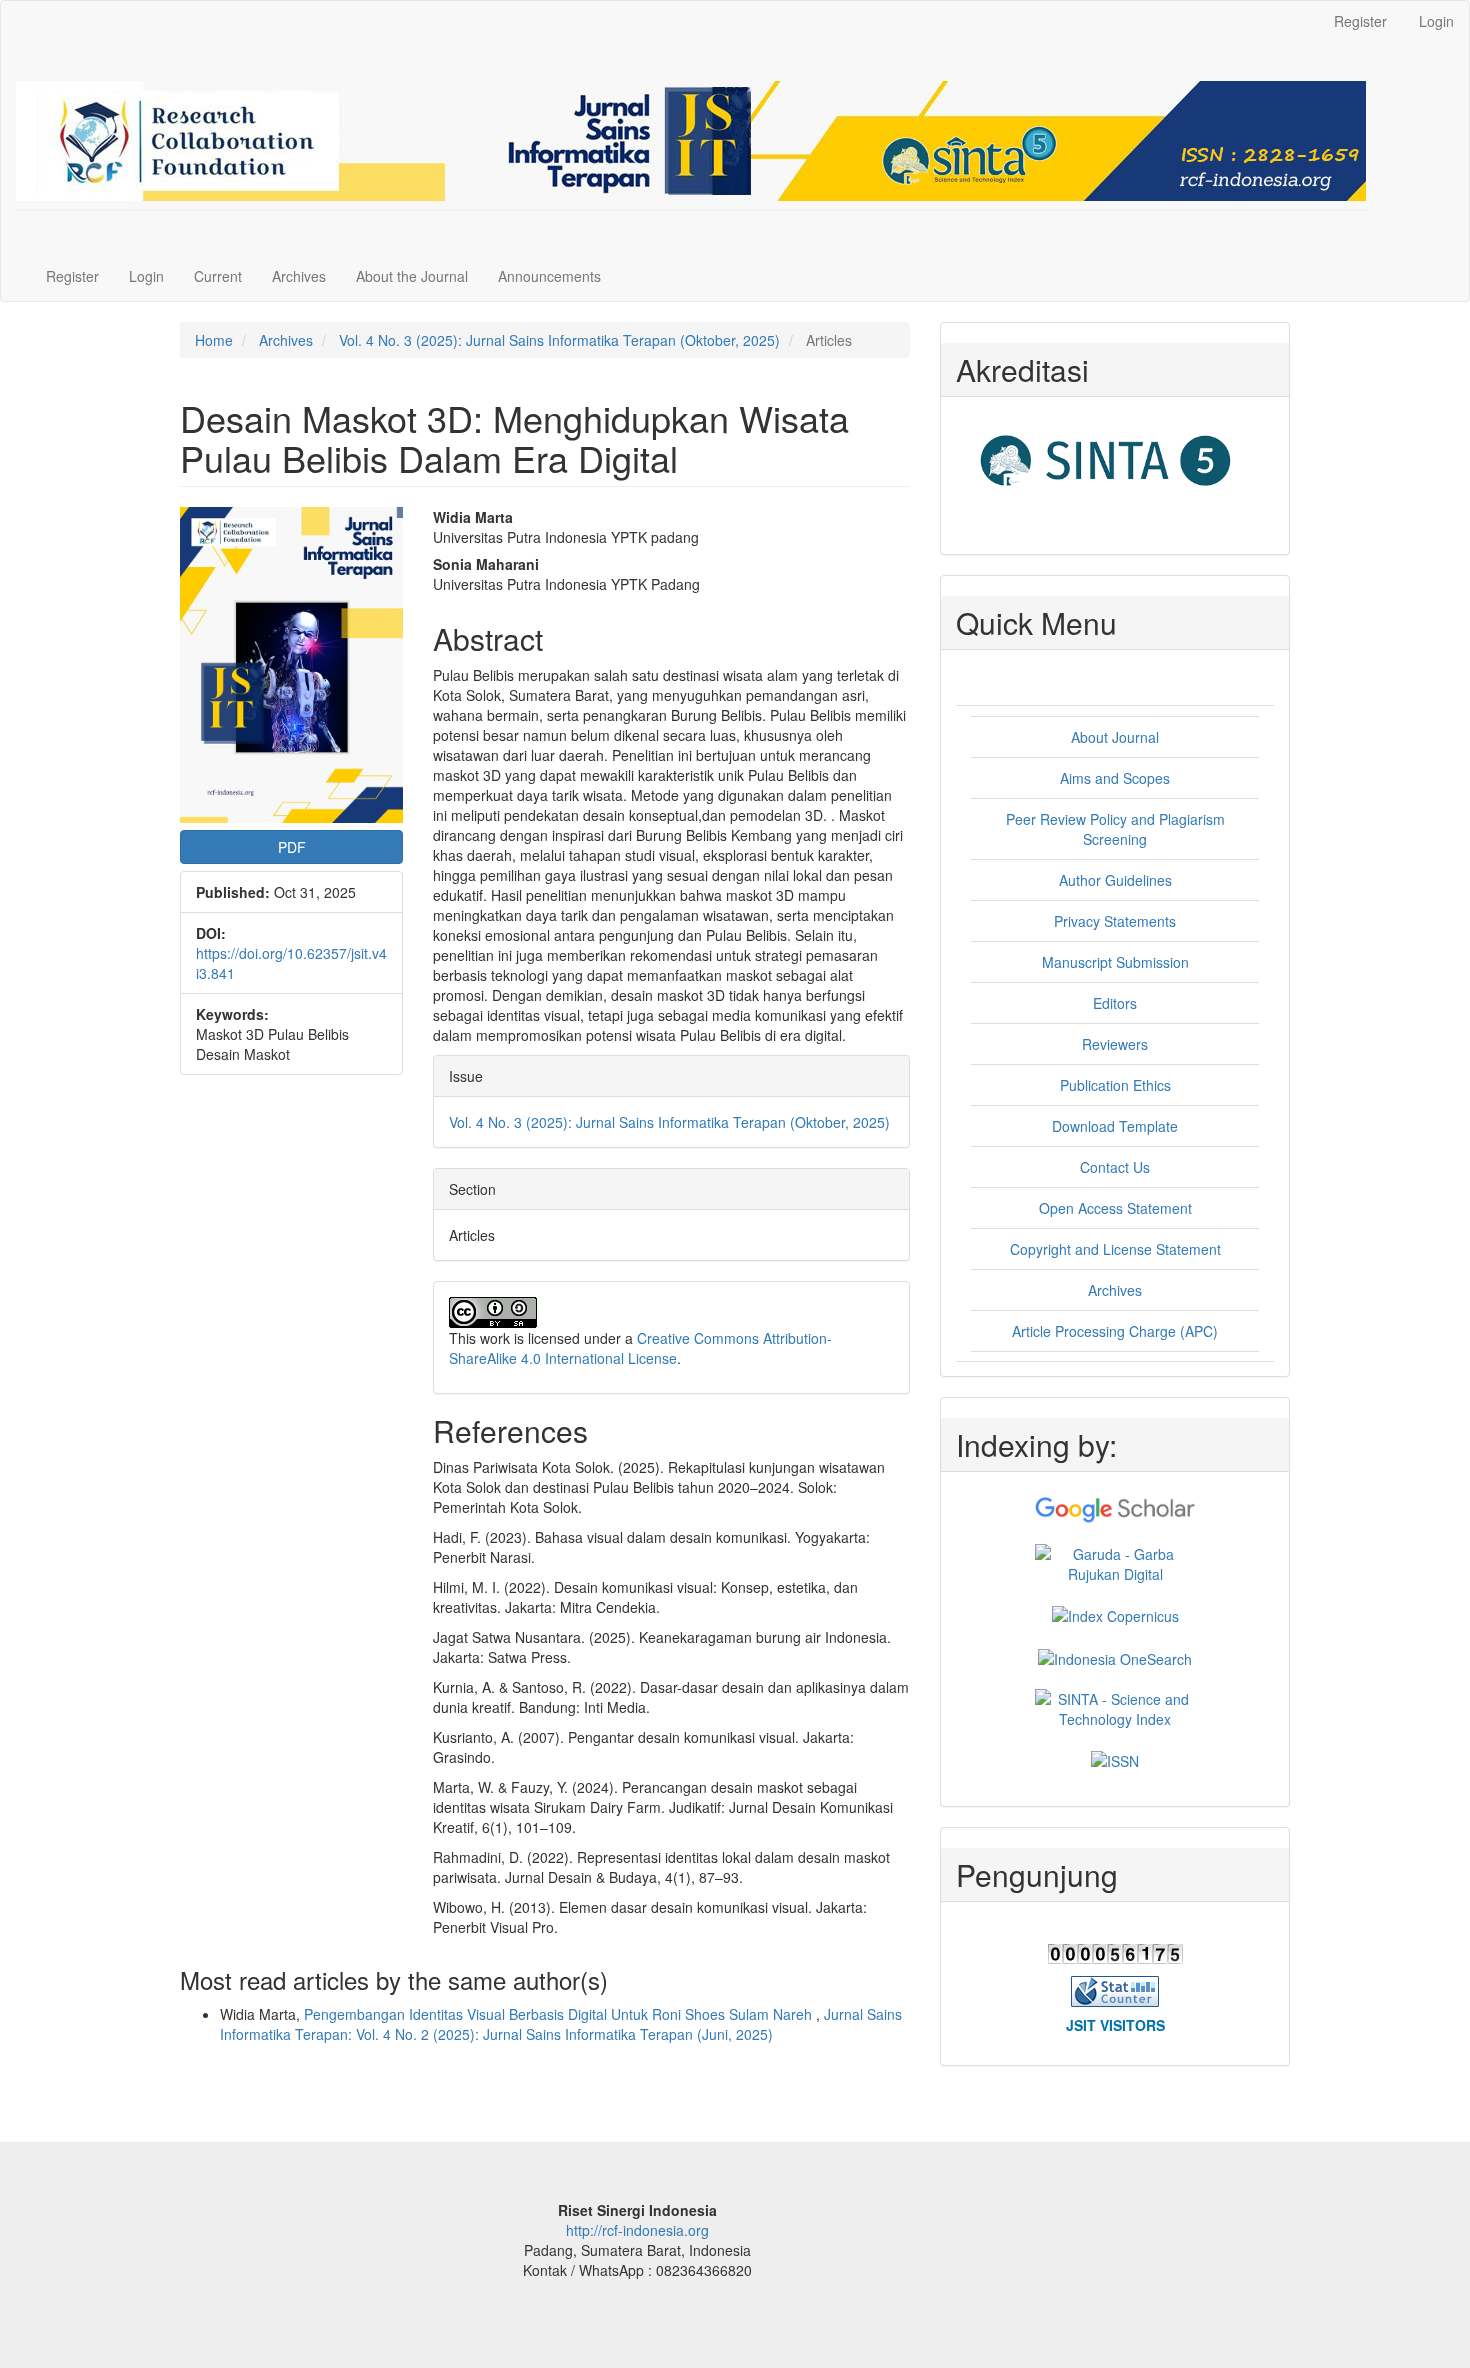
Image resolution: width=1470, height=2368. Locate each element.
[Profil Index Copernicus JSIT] (1115, 1614)
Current (218, 276)
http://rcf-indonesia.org (637, 2230)
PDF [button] (292, 847)
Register (1360, 21)
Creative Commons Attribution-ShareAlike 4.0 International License (640, 1348)
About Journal (1115, 737)
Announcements (549, 276)
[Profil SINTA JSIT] (1115, 1706)
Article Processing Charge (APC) (1115, 1331)
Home (214, 340)
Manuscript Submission (1115, 962)
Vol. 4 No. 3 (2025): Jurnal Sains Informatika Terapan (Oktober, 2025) (559, 340)
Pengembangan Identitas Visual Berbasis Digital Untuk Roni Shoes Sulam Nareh (560, 2014)
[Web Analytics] (1115, 1989)
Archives (299, 276)
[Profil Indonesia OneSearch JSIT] (1115, 1656)
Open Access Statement (1115, 1208)
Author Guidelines (1115, 880)
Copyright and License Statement (1115, 1249)
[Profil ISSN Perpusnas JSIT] (1115, 1759)
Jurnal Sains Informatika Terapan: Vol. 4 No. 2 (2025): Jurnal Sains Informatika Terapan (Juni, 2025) (561, 2024)
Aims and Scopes (1115, 778)
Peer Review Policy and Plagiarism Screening (1115, 829)
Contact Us (1115, 1167)
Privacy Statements (1115, 921)
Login (1436, 21)
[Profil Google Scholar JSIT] (1115, 1508)
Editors (1115, 1003)
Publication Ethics (1115, 1085)
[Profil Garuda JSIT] (1115, 1562)
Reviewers (1115, 1044)
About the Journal (412, 276)
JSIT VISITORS (1115, 2025)
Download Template (1115, 1126)
